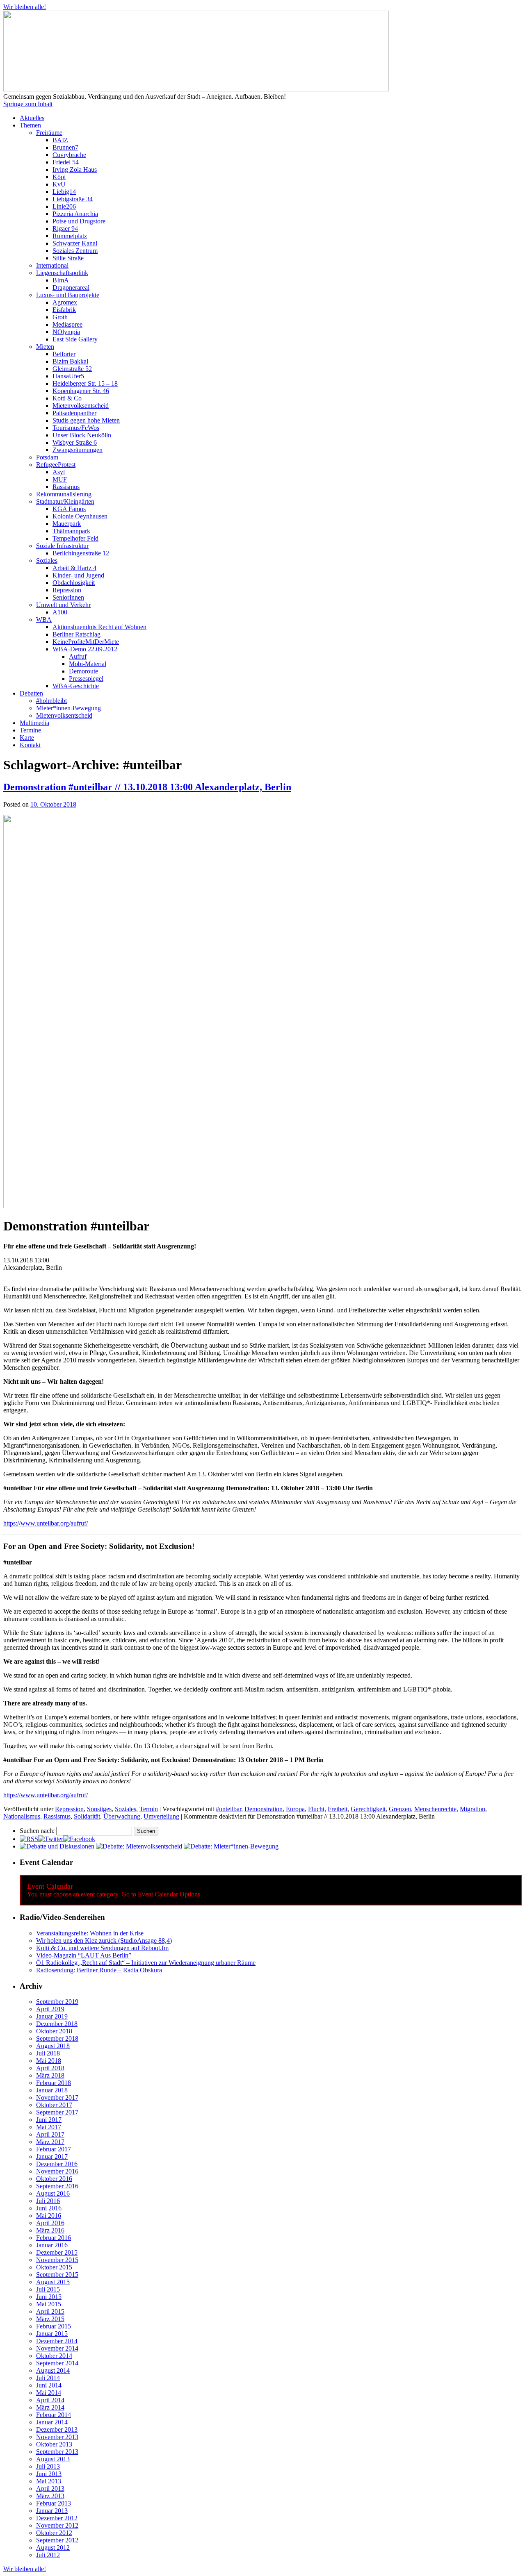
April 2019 (50, 2009)
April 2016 (50, 2223)
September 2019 (57, 2002)
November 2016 (57, 2171)
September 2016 (57, 2186)
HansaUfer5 (68, 376)
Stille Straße (68, 258)
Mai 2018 (49, 2061)
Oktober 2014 (54, 2356)
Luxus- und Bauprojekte (68, 295)
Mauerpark (67, 524)
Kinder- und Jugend (78, 575)
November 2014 (57, 2348)
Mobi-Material (88, 664)
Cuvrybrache (69, 155)
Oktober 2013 (54, 2444)
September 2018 (57, 2038)
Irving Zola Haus (75, 169)
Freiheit (338, 1809)
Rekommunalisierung (64, 494)
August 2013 (53, 2459)
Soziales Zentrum (75, 251)
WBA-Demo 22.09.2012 (85, 649)
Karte (27, 738)
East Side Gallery (75, 339)
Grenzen (400, 1809)
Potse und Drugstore (79, 221)
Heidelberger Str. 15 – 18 (85, 383)
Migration (472, 1809)
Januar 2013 (52, 2511)
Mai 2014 (49, 2393)
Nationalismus (22, 1816)
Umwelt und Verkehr (63, 605)
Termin (149, 1809)
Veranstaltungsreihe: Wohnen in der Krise (90, 1933)
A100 (60, 612)
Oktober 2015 (54, 2267)
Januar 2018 (52, 2090)
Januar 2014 (52, 2422)
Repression (67, 590)
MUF (60, 479)
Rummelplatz (70, 236)
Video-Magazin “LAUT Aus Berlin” (84, 1955)
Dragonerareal (71, 288)
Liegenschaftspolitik (62, 273)
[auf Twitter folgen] (51, 1839)
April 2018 (50, 2068)
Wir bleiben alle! (25, 7)
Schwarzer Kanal (75, 243)
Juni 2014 (49, 2385)
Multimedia (34, 723)
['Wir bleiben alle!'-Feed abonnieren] (29, 1839)
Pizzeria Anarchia (75, 214)
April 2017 (50, 2134)
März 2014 (50, 2407)
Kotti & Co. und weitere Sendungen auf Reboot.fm (102, 1948)
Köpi (59, 177)
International (52, 265)
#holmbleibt (51, 701)
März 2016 (50, 2230)
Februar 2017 (54, 2149)
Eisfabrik (64, 310)
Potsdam (47, 457)
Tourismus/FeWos (76, 428)
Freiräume (49, 133)
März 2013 (50, 2496)
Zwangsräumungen (78, 450)
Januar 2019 (52, 2016)
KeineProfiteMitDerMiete (86, 642)
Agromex (65, 302)
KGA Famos (69, 509)
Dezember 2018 (57, 2024)
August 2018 (53, 2046)
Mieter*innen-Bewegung (68, 708)
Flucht (316, 1809)
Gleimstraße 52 (72, 369)
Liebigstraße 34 (73, 199)
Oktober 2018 (54, 2031)
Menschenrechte (435, 1809)
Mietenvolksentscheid (81, 406)
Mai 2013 (49, 2481)
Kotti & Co (67, 398)
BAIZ (60, 140)
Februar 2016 (54, 2238)
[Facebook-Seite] (79, 1839)
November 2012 (57, 2525)
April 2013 (50, 2488)
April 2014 (50, 2400)
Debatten (31, 693)
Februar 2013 (54, 2503)
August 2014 (53, 2370)
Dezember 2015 (57, 2252)
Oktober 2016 (54, 2179)
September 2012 (57, 2540)
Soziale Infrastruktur (62, 546)
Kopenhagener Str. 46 (81, 391)
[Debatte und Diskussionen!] (57, 1846)
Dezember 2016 (57, 2164)
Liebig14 (64, 192)
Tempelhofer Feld (75, 538)
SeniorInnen (68, 597)
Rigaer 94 (65, 228)
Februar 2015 (54, 2326)
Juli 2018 (48, 2053)
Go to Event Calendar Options (161, 1894)
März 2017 (50, 2142)
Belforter (64, 354)
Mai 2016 (49, 2216)
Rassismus (66, 487)
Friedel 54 (66, 162)
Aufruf (78, 656)
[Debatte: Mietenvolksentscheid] (139, 1846)
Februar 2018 (54, 2083)
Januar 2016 (52, 2245)
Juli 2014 (48, 2378)
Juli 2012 (48, 2555)
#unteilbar (228, 1809)
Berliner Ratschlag (76, 634)
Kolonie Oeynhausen (80, 516)
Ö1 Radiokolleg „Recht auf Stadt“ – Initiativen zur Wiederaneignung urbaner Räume (146, 1963)
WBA (44, 620)
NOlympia (66, 332)
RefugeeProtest (56, 465)
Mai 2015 (49, 2304)
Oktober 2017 (54, 2105)
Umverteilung (161, 1816)
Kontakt (30, 745)
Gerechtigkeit (368, 1809)
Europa (295, 1809)
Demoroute (83, 671)
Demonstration (264, 1809)
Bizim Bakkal (70, 361)
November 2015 (57, 2260)
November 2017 (57, 2097)
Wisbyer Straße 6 (75, 442)
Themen (30, 125)
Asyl (59, 472)
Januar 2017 (52, 2157)
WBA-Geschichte (76, 686)
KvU (59, 184)
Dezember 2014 (57, 2341)
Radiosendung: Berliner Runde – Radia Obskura (99, 1970)
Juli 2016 (48, 2201)
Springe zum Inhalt (28, 104)
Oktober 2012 (54, 2533)
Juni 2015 (49, 2297)
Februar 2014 (54, 2415)
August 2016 (53, 2193)
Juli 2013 (48, 2466)
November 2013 (57, 2437)
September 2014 (57, 2363)
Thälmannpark (71, 531)
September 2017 (57, 2112)
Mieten (45, 347)
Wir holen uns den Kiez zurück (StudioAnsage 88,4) (104, 1941)
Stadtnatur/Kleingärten (65, 501)
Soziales (47, 560)
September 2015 (57, 2275)
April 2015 (50, 2311)
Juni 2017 (49, 2120)
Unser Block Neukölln (82, 435)
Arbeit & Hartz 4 (74, 568)
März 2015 (50, 2319)
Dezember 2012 (57, 2518)
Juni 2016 (49, 2208)
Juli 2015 (48, 2289)
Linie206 (64, 206)
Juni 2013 (49, 2474)
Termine (30, 730)
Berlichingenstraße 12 (81, 553)
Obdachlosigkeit (74, 583)
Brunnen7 (65, 147)
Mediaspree (67, 324)
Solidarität (87, 1816)
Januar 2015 (52, 2334)
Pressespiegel (86, 679)
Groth (60, 317)
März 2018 (50, 2075)
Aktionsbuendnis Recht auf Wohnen (99, 627)
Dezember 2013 (57, 2429)
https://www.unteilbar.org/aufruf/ (46, 1523)
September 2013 (57, 2452)
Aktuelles (32, 118)
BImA (61, 280)
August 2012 (53, 2548)
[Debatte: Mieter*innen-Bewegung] (231, 1846)
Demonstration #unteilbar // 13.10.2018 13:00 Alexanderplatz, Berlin (147, 787)
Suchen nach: (37, 1831)
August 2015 (53, 2282)
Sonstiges (99, 1809)
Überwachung (122, 1816)
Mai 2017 (49, 2127)
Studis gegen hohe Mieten (86, 420)
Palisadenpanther (74, 413)
